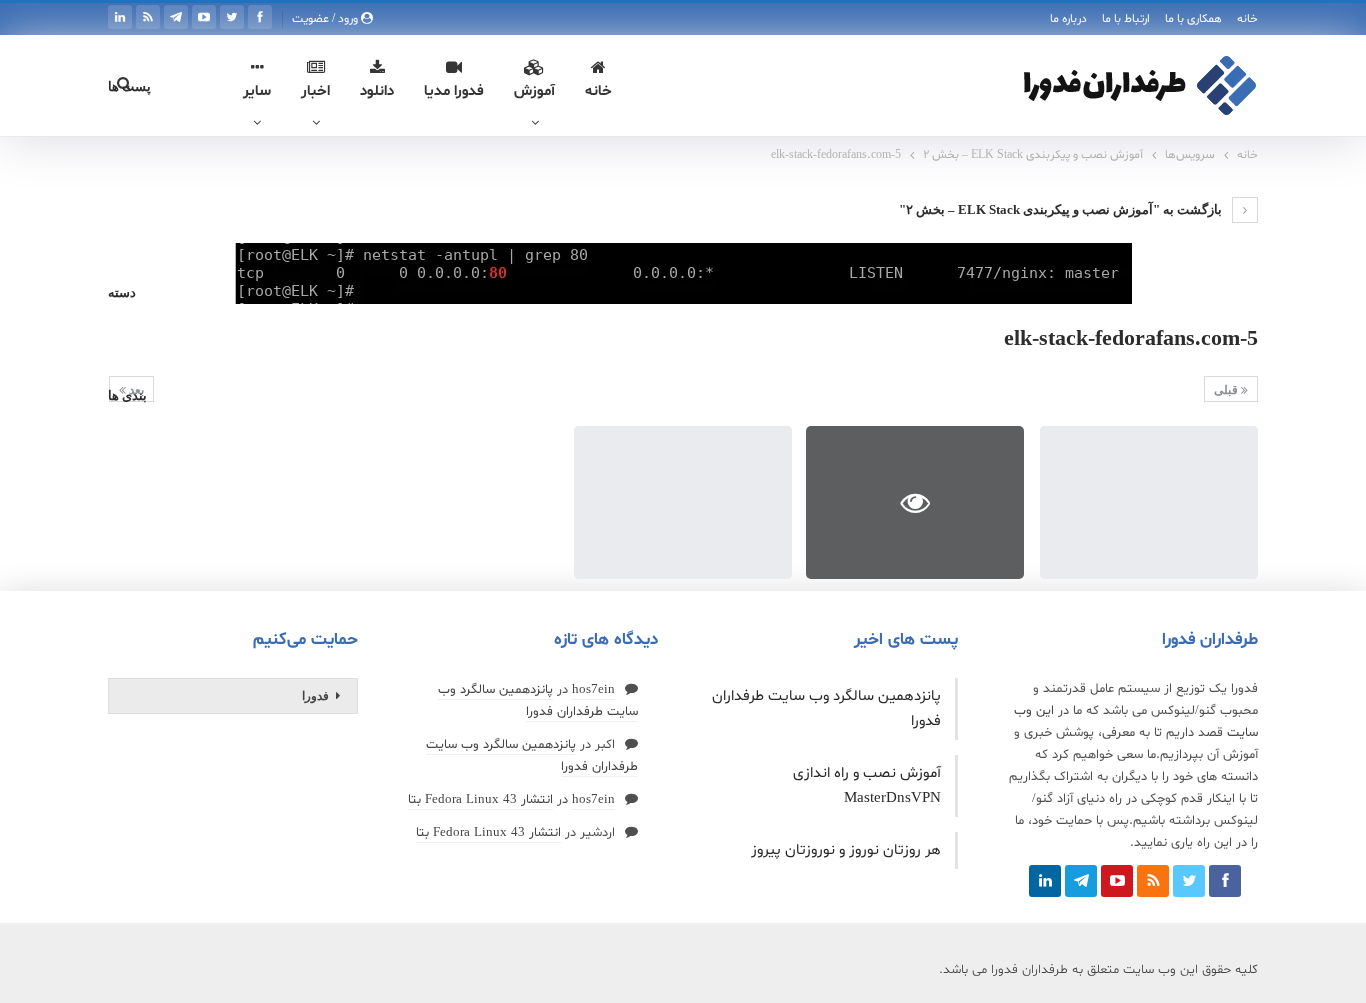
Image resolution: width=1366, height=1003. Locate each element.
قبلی (1227, 390)
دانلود (377, 91)
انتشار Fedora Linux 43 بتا (480, 800)
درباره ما (1068, 19)
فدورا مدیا (454, 91)
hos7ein (593, 690)
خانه (1247, 19)
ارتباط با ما (1126, 19)
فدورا (315, 696)
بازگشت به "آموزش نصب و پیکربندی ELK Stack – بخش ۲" (1062, 209)
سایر (257, 91)
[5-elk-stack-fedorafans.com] (1149, 502)
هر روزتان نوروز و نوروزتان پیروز (846, 850)
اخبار (315, 91)
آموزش (534, 91)
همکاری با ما (1193, 19)
